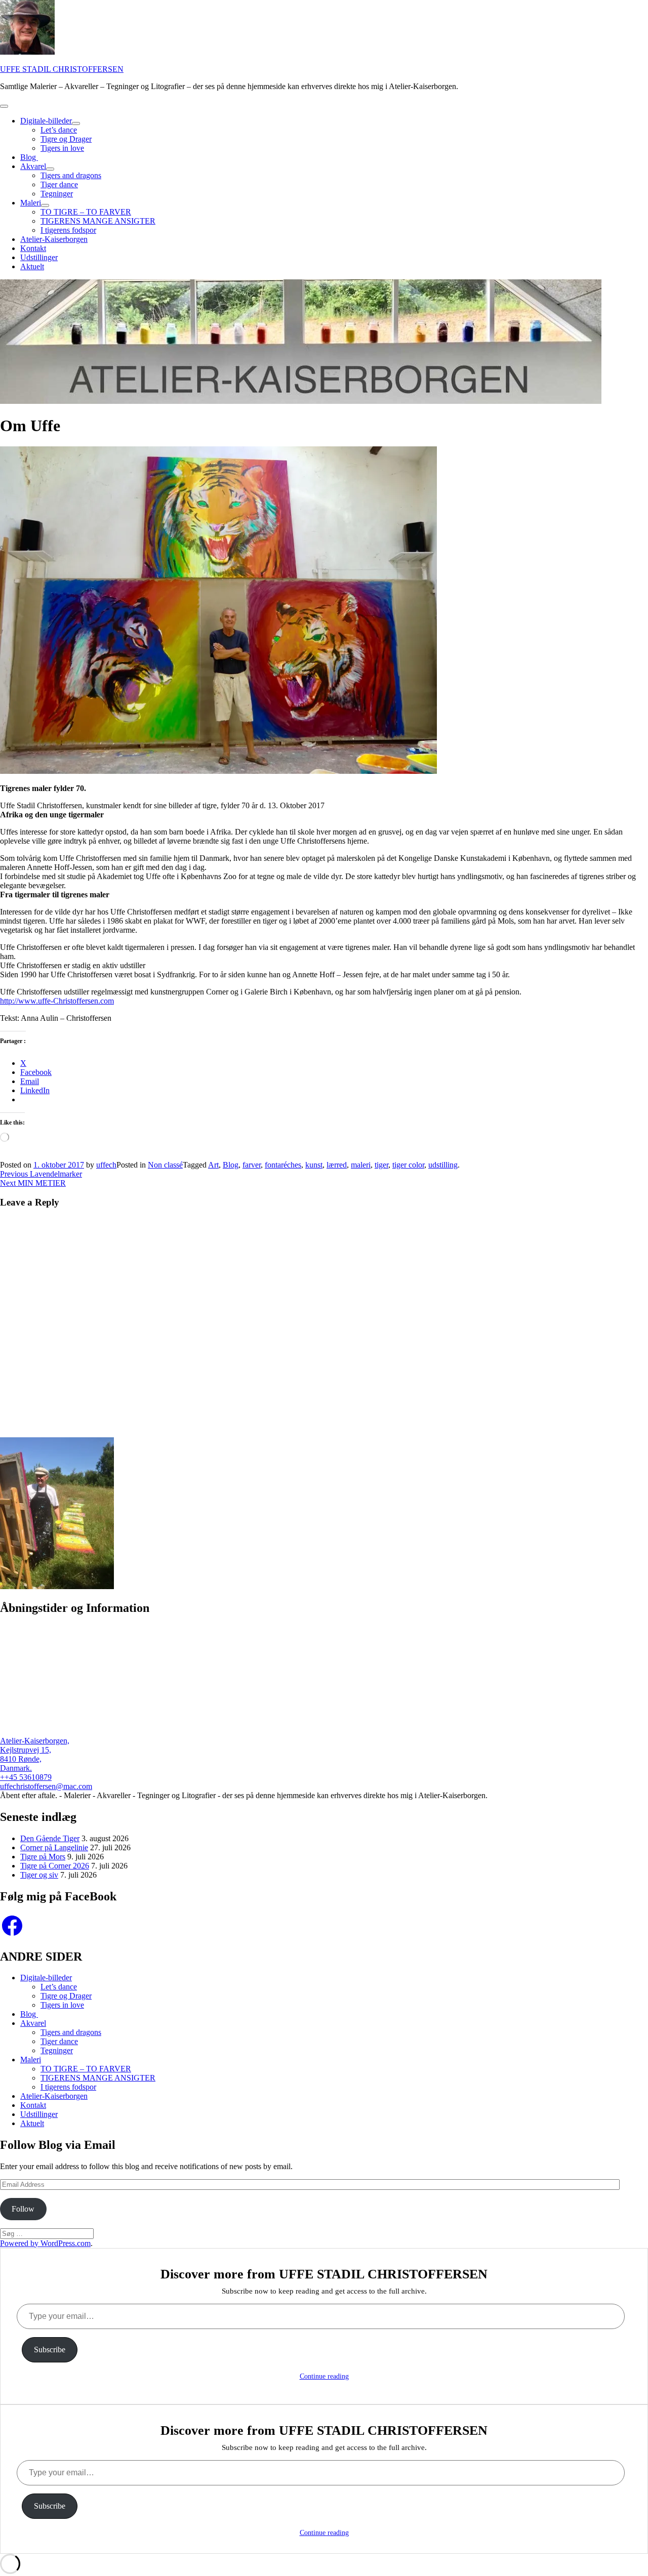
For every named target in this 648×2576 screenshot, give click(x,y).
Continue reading (324, 2376)
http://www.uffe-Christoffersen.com (57, 1001)
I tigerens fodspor (68, 230)
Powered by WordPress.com (45, 2243)
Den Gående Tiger (50, 1838)
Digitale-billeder (46, 121)
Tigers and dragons (71, 175)
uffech (106, 1165)
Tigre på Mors (43, 1857)
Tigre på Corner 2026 (55, 1866)
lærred (337, 1165)
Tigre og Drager (66, 139)
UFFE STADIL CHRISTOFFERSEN (62, 69)
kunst (314, 1165)
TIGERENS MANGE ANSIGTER (98, 221)
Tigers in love (62, 148)
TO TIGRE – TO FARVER (86, 212)
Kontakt (33, 248)
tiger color (408, 1165)
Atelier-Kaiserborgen (54, 239)
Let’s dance (59, 130)
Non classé (165, 1165)
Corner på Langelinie (54, 1847)
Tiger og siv (39, 1875)
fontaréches (283, 1165)
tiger (381, 1165)
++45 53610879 (26, 1777)
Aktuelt (32, 266)
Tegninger (57, 194)
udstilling (443, 1165)
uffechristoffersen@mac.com (46, 1786)
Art (213, 1165)
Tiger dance (59, 184)
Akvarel (33, 166)
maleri (361, 1165)
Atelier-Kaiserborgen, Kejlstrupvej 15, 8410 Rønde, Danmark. (35, 1754)
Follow (23, 2209)
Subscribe (50, 2350)
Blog (29, 157)
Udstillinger (39, 257)
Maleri (31, 203)
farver (252, 1165)
